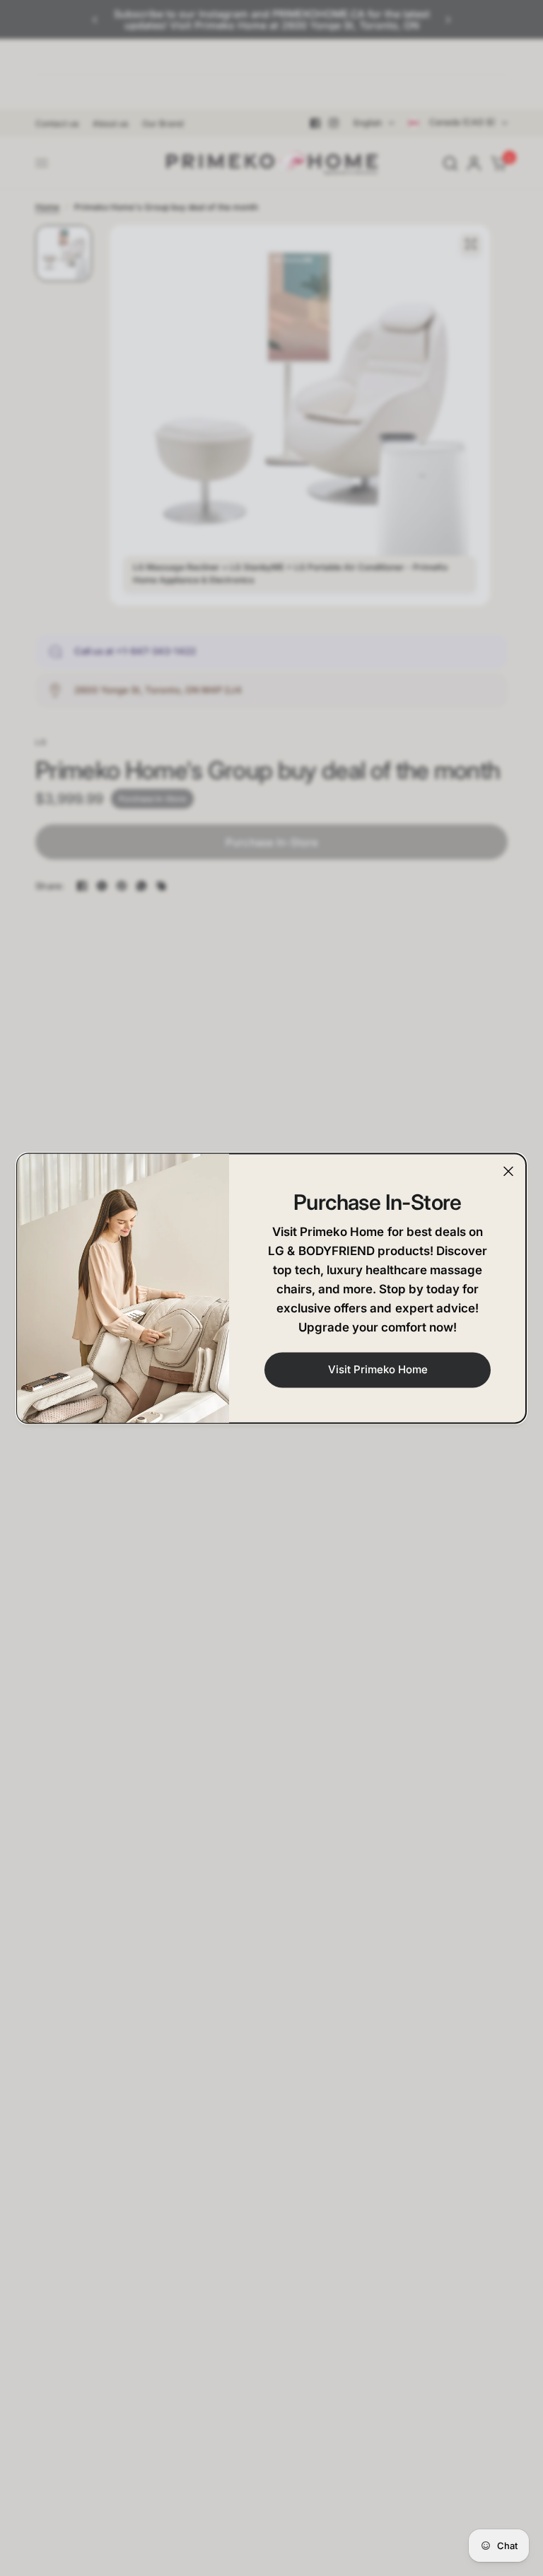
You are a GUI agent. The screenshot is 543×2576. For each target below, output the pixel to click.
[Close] (508, 1171)
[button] (378, 1370)
